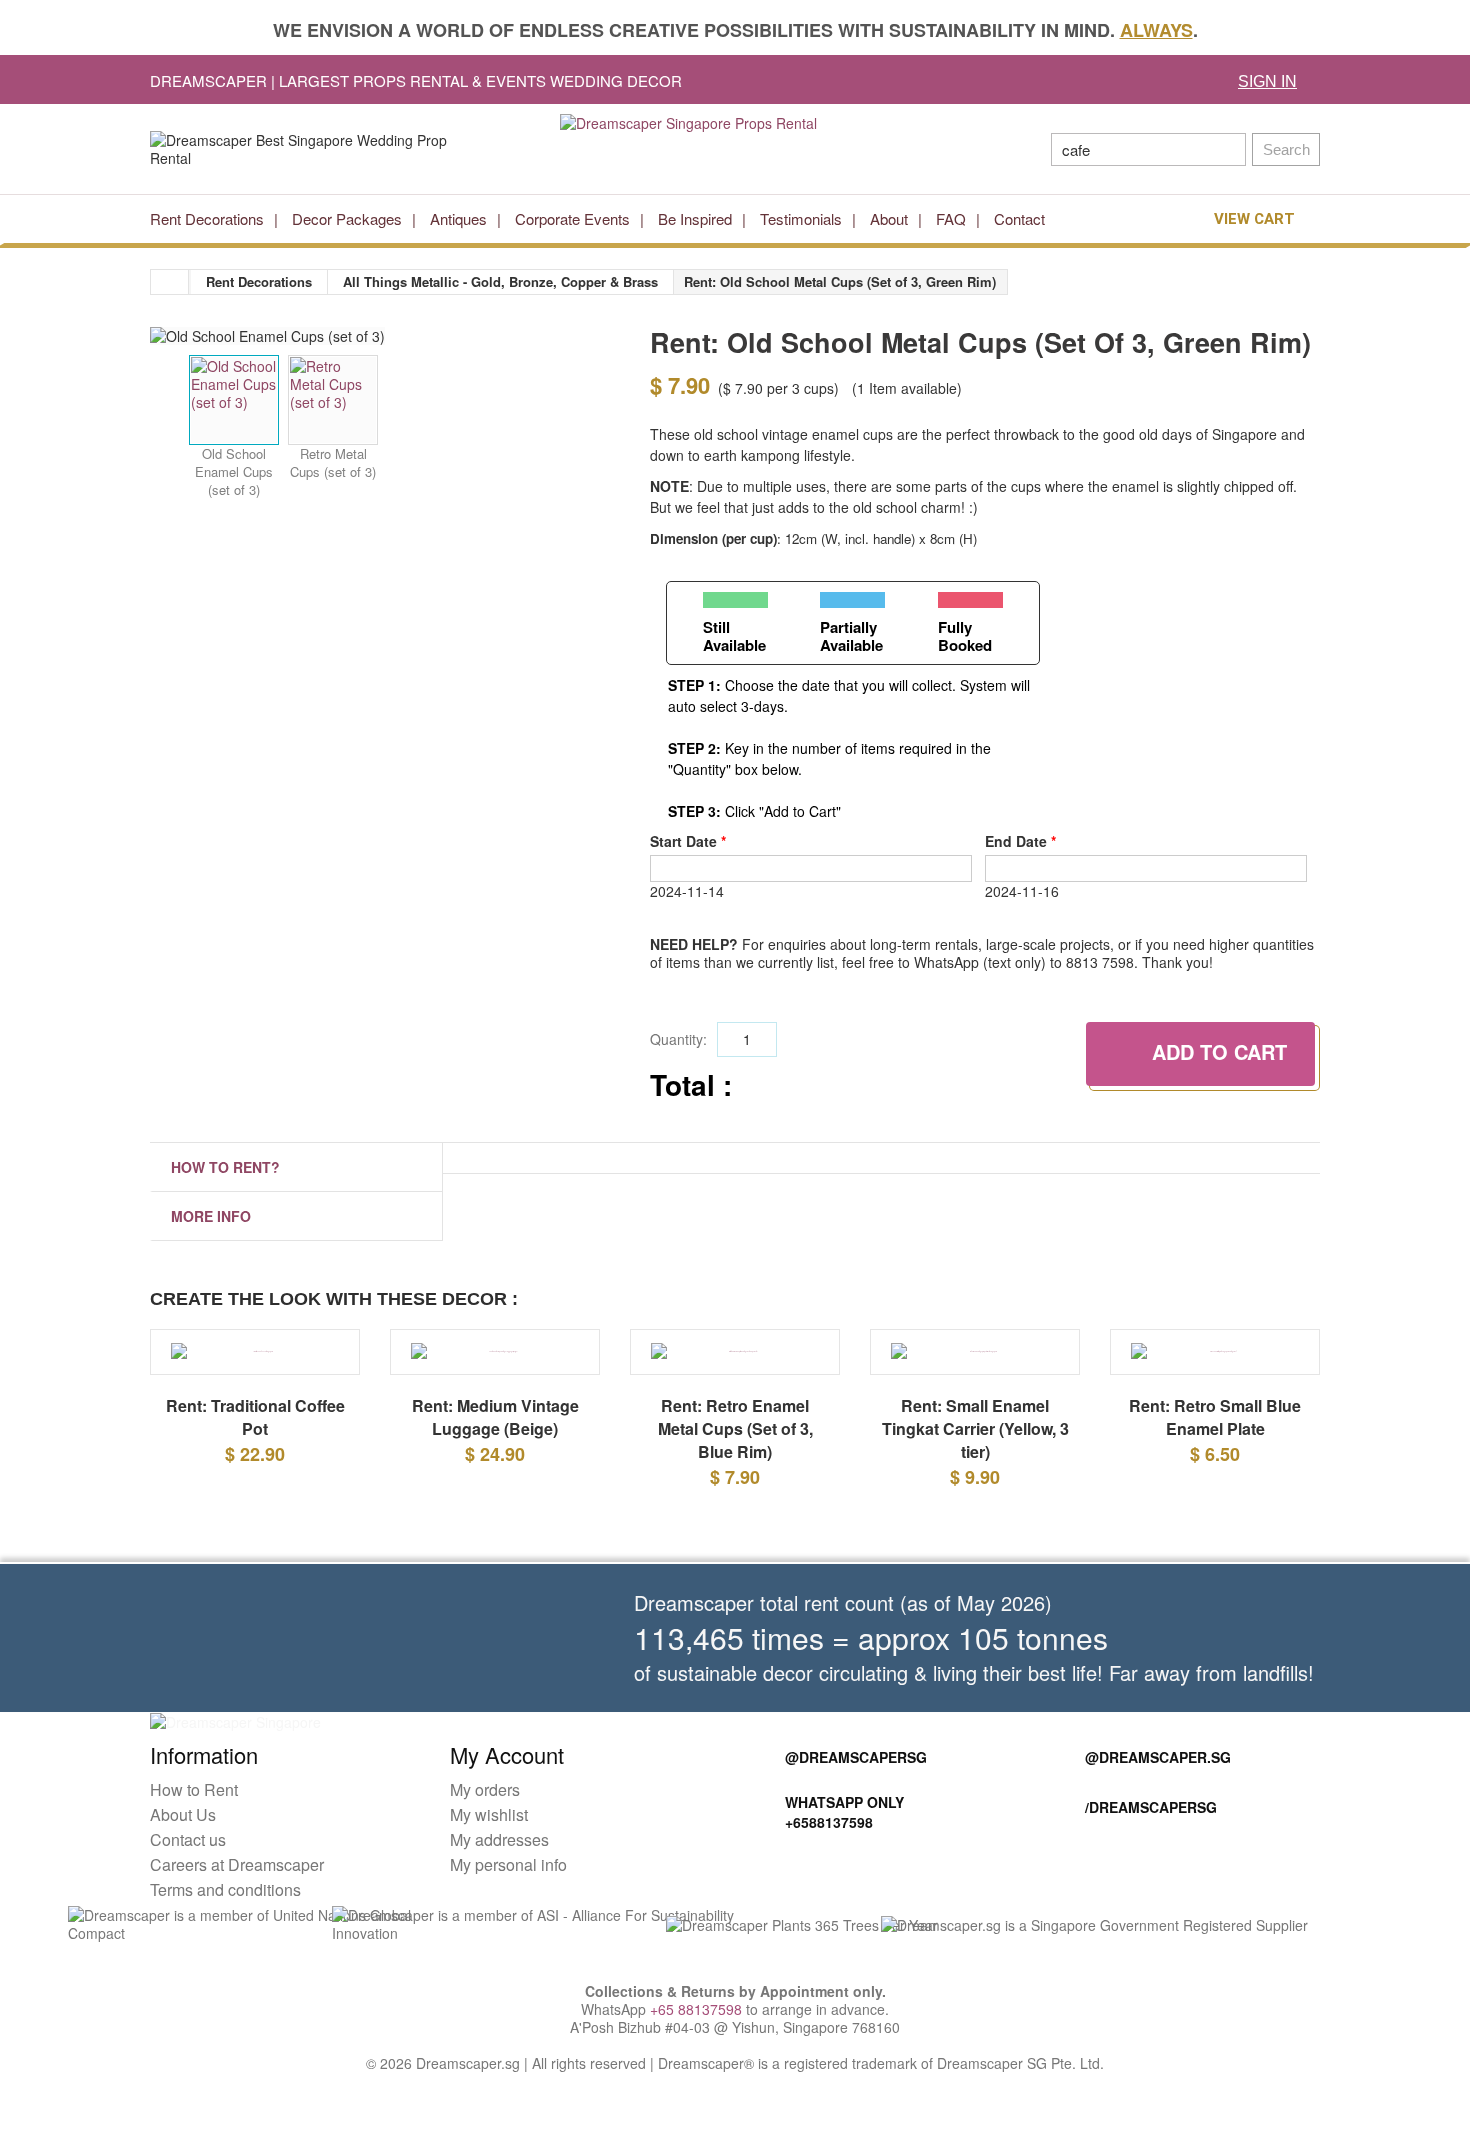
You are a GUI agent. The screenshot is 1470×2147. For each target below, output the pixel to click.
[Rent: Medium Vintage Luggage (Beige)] (495, 1361)
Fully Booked (965, 635)
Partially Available (851, 635)
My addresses (499, 1875)
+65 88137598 (696, 2045)
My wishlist (489, 1850)
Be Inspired (695, 218)
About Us (183, 1850)
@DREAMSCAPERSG (856, 1793)
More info (211, 1216)
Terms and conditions (225, 1925)
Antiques (458, 218)
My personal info (508, 1900)
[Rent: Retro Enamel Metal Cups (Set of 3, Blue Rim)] (735, 1370)
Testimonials (801, 218)
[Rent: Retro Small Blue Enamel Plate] (1215, 1361)
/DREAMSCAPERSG (1151, 1843)
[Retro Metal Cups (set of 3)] (333, 400)
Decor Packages (347, 218)
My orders (485, 1825)
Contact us (188, 1875)
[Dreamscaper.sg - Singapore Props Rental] (735, 149)
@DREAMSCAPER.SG (1158, 1793)
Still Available (734, 635)
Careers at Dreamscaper (237, 1900)
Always (1156, 30)
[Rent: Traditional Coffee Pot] (255, 1361)
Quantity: (678, 1039)
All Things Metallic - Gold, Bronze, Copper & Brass (500, 281)
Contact (1019, 218)
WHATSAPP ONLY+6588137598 (844, 1848)
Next (591, 403)
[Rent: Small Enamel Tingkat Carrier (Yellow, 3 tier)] (975, 1361)
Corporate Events (572, 218)
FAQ (951, 218)
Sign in (1267, 81)
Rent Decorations (207, 218)
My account (507, 1790)
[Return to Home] (170, 282)
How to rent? (225, 1167)
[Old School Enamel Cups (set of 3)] (234, 400)
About (889, 218)
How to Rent (194, 1825)
